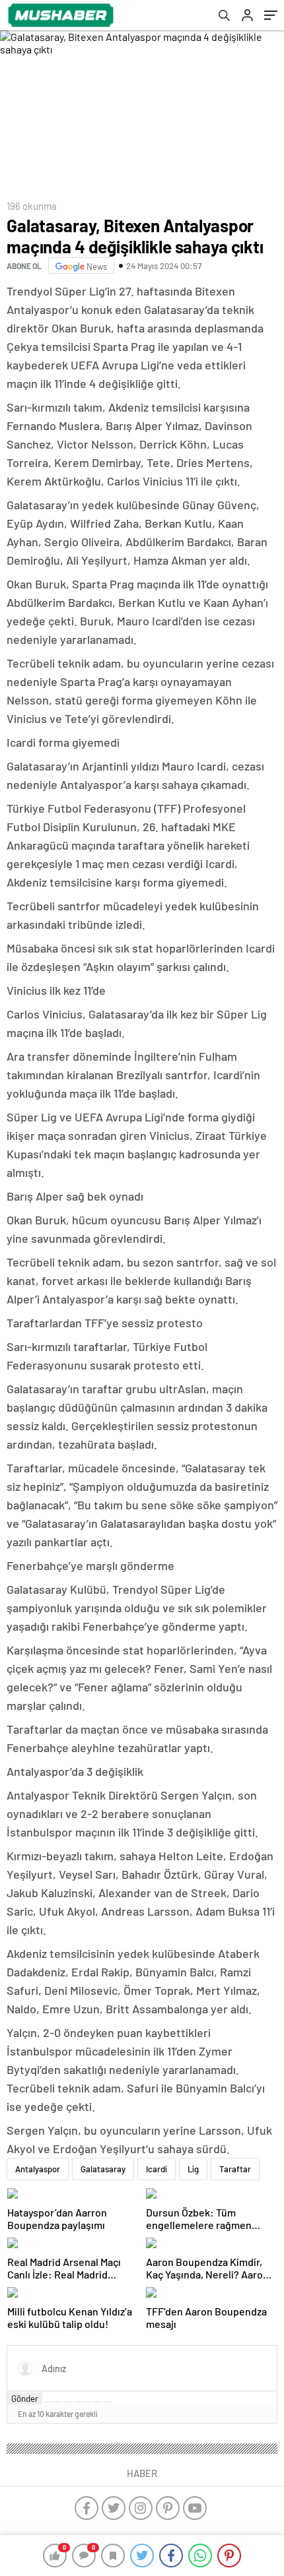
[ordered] (78, 2402)
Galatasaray (103, 2169)
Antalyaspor (38, 2169)
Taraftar (235, 2169)
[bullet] (88, 2402)
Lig (193, 2169)
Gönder (25, 2399)
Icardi (157, 2169)
